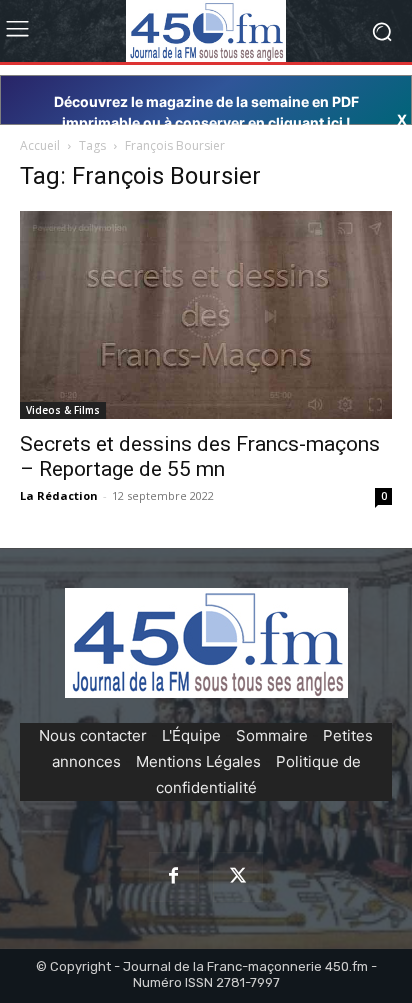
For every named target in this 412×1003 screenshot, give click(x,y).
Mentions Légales (198, 761)
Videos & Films (63, 410)
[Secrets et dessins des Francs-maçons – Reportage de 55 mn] (206, 314)
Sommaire (272, 735)
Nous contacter (93, 735)
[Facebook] (174, 877)
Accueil (40, 145)
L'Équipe (191, 735)
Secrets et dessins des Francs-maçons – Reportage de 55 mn (200, 456)
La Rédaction (59, 495)
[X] (238, 877)
